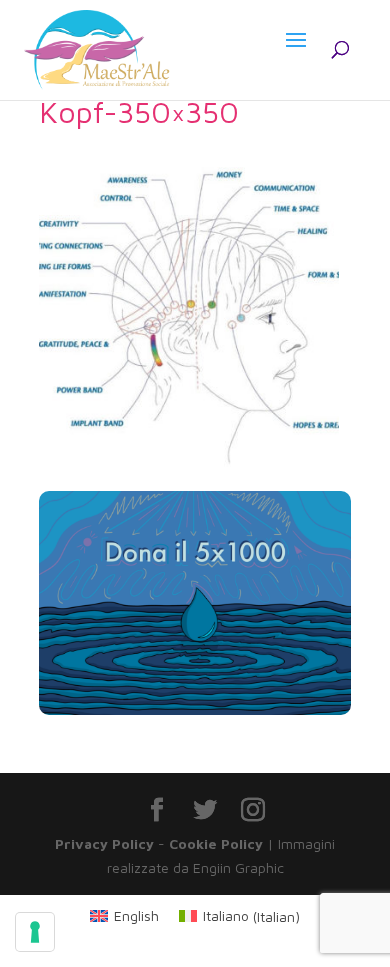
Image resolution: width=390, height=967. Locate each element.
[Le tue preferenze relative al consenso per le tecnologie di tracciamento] (35, 932)
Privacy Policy (104, 843)
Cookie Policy (216, 843)
